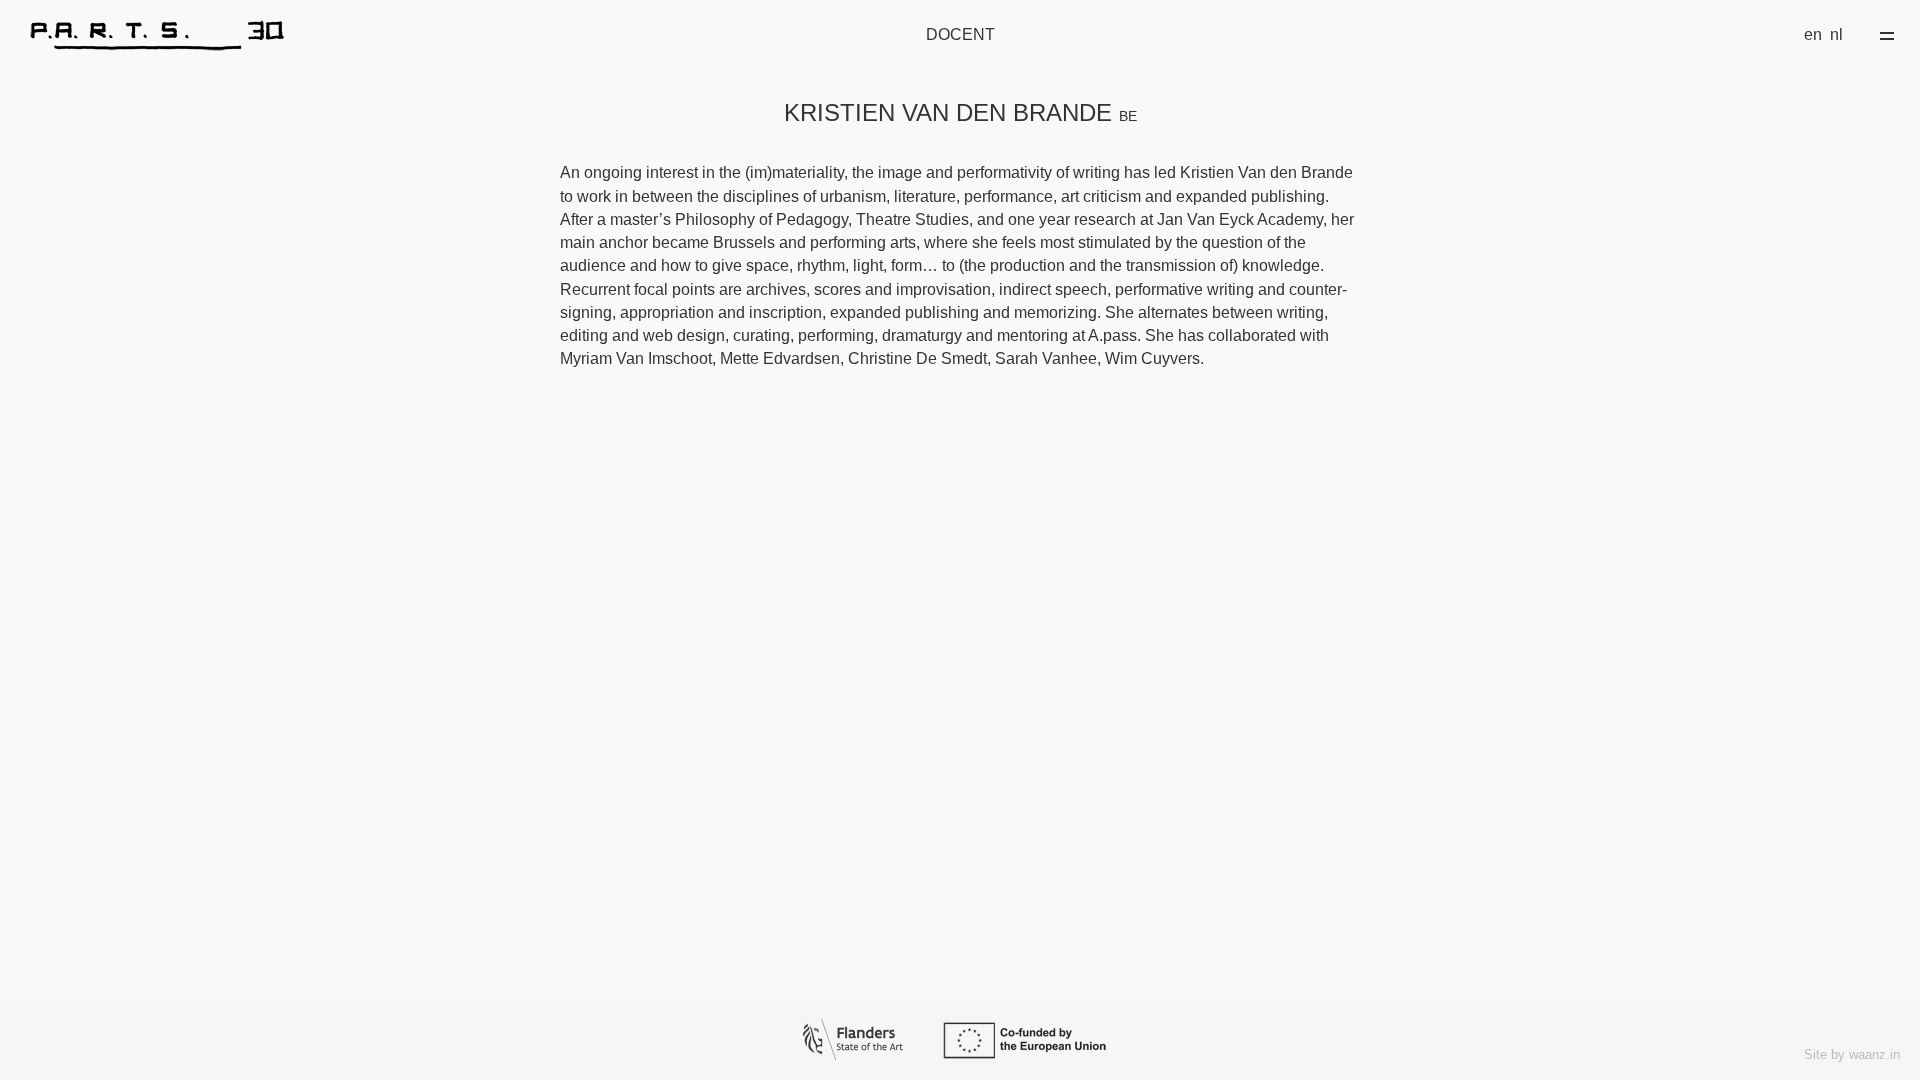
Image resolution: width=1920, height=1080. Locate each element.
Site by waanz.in (1852, 1054)
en (1813, 34)
